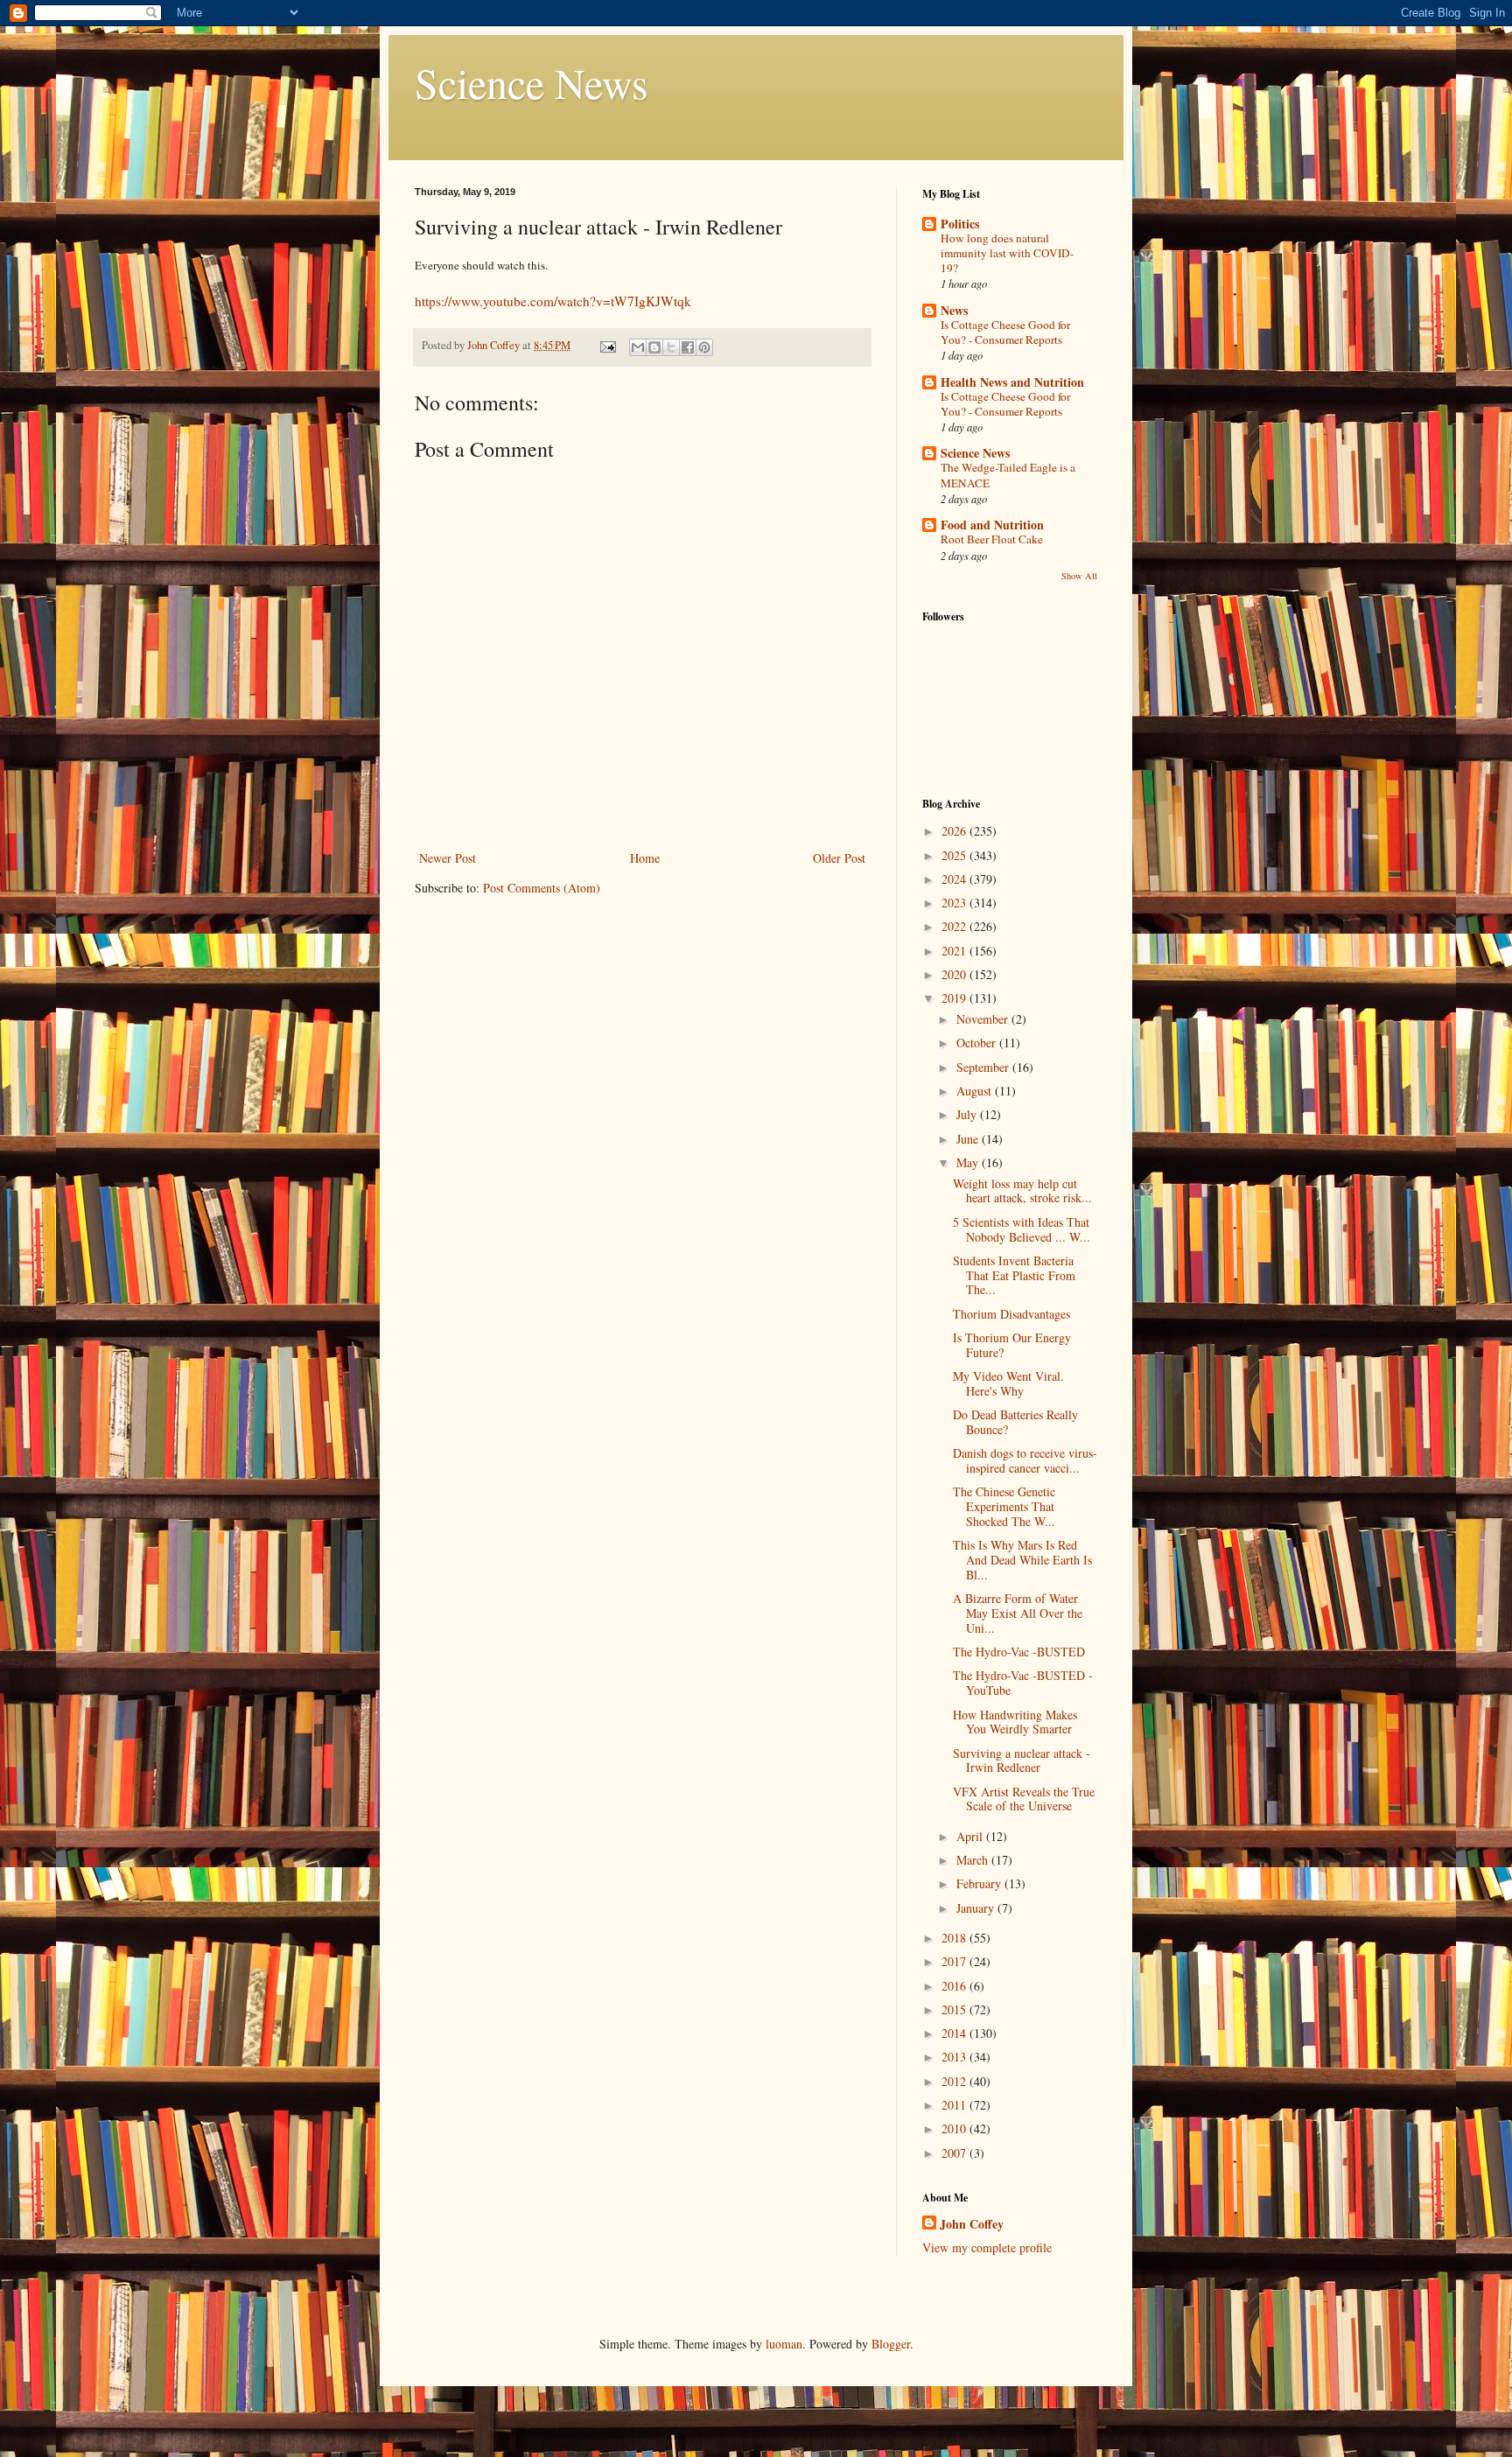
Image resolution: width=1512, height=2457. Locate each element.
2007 (955, 2153)
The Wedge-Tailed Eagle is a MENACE (1008, 475)
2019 (955, 998)
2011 (955, 2105)
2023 (955, 903)
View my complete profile (987, 2247)
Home (645, 858)
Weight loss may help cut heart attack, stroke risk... (1022, 1191)
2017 (955, 1961)
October (978, 1043)
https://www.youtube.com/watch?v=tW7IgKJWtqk (553, 301)
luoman (784, 2344)
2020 (955, 974)
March (974, 1860)
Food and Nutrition (992, 525)
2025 (955, 855)
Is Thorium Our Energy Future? (1012, 1345)
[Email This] (638, 347)
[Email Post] (607, 345)
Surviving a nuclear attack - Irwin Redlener (1022, 1760)
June (969, 1139)
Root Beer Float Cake (992, 539)
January (977, 1908)
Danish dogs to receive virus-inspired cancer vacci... (1025, 1460)
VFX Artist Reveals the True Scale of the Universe (1024, 1799)
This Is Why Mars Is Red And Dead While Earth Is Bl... (1022, 1560)
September (984, 1067)
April (971, 1836)
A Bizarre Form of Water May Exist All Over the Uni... (1018, 1613)
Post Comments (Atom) (542, 888)
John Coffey (972, 2224)
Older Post (839, 858)
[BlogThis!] (654, 347)
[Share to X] (671, 347)
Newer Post (448, 858)
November (984, 1019)
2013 (955, 2057)
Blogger (891, 2344)
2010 (955, 2128)
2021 (955, 951)
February (980, 1883)
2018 (955, 1938)
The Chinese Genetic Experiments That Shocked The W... (1004, 1506)
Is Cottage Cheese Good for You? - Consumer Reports (1005, 332)
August (976, 1091)
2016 (955, 1986)
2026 (955, 831)
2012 (955, 2081)
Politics (960, 224)
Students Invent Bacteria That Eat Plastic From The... (1014, 1275)
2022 (955, 926)
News (954, 310)
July (968, 1114)
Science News (532, 82)
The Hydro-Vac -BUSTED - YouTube (1023, 1683)
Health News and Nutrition (1012, 382)
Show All (1079, 576)
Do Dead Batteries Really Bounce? (1015, 1422)
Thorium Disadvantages (1011, 1314)
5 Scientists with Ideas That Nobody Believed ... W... (1022, 1229)
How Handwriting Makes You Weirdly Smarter (1015, 1722)
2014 (955, 2033)
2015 (955, 2009)
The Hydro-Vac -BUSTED (1019, 1652)
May (969, 1162)
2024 (955, 879)
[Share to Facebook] (688, 347)
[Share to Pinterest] (704, 347)
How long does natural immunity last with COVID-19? (1007, 253)
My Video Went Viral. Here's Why (1008, 1383)
